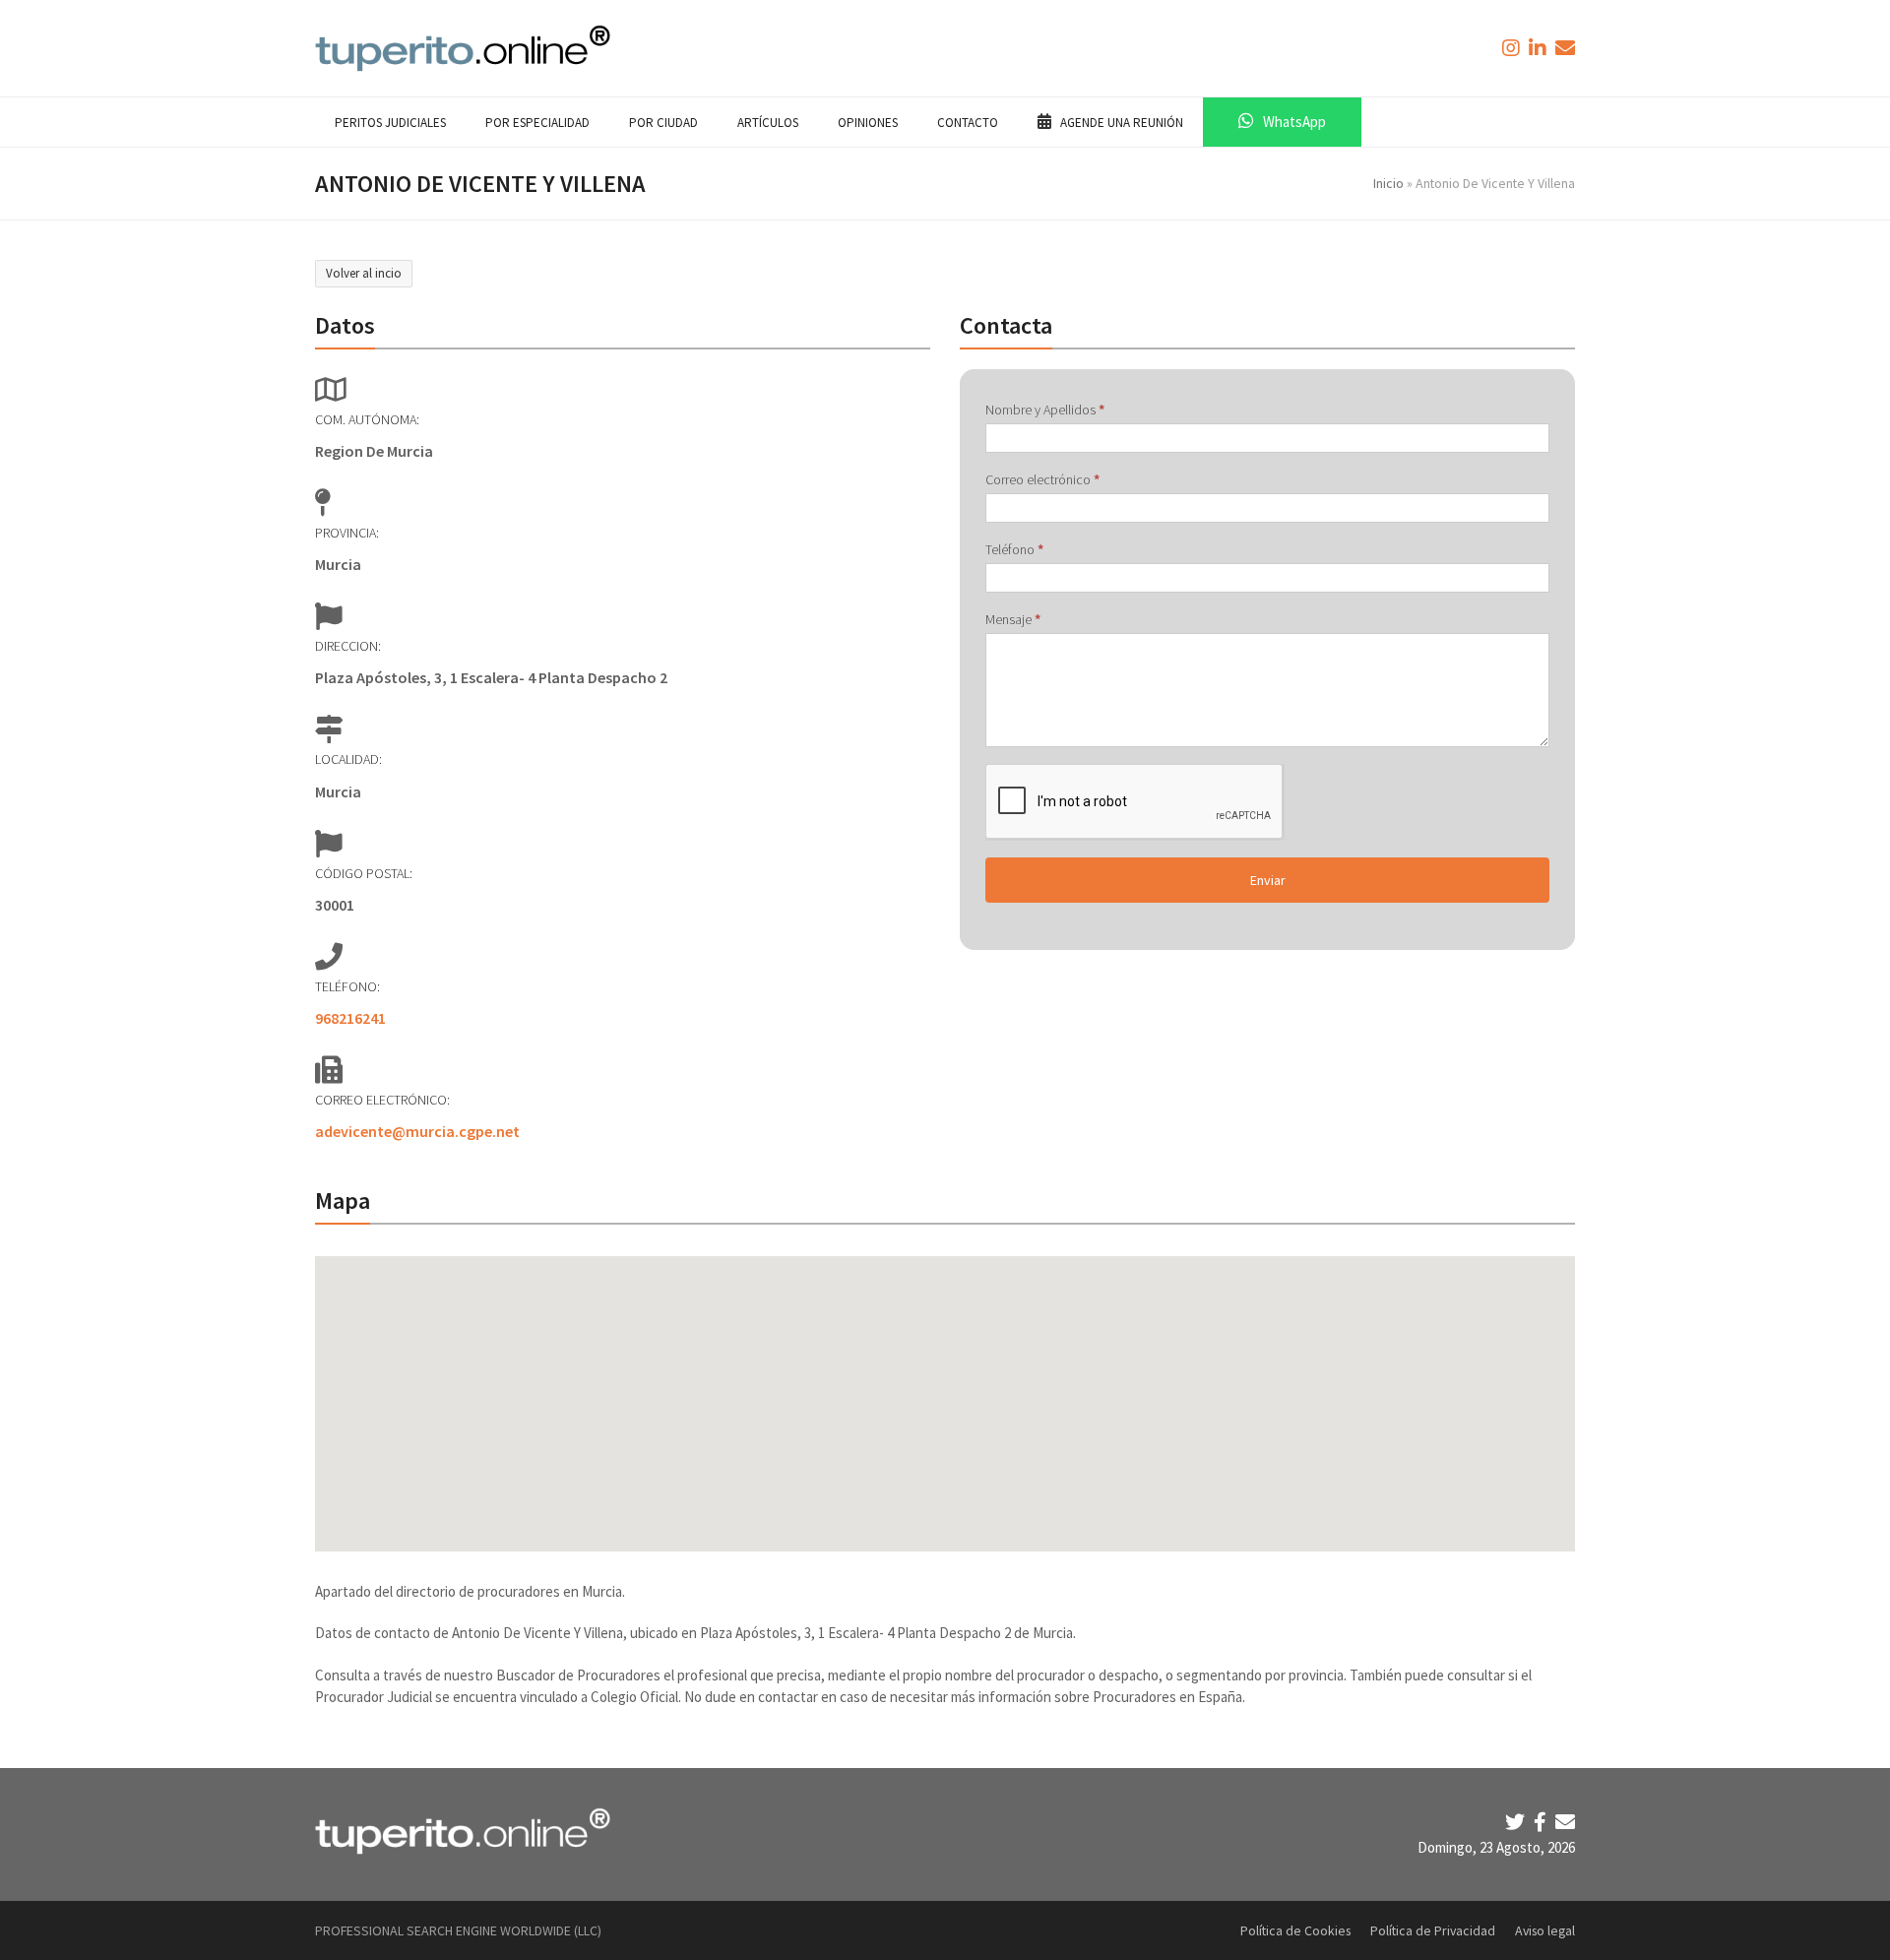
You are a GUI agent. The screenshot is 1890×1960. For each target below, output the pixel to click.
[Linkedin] (1540, 48)
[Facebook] (1542, 1822)
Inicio (1388, 183)
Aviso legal (1545, 1930)
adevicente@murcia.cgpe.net (417, 1131)
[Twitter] (1517, 1822)
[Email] (1565, 1822)
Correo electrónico (1042, 479)
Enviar (1268, 880)
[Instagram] (1513, 48)
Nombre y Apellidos (1045, 410)
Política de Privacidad (1433, 1930)
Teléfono (1014, 549)
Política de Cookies (1295, 1930)
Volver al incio (364, 273)
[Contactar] (1565, 48)
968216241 (350, 1018)
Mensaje (1013, 619)
